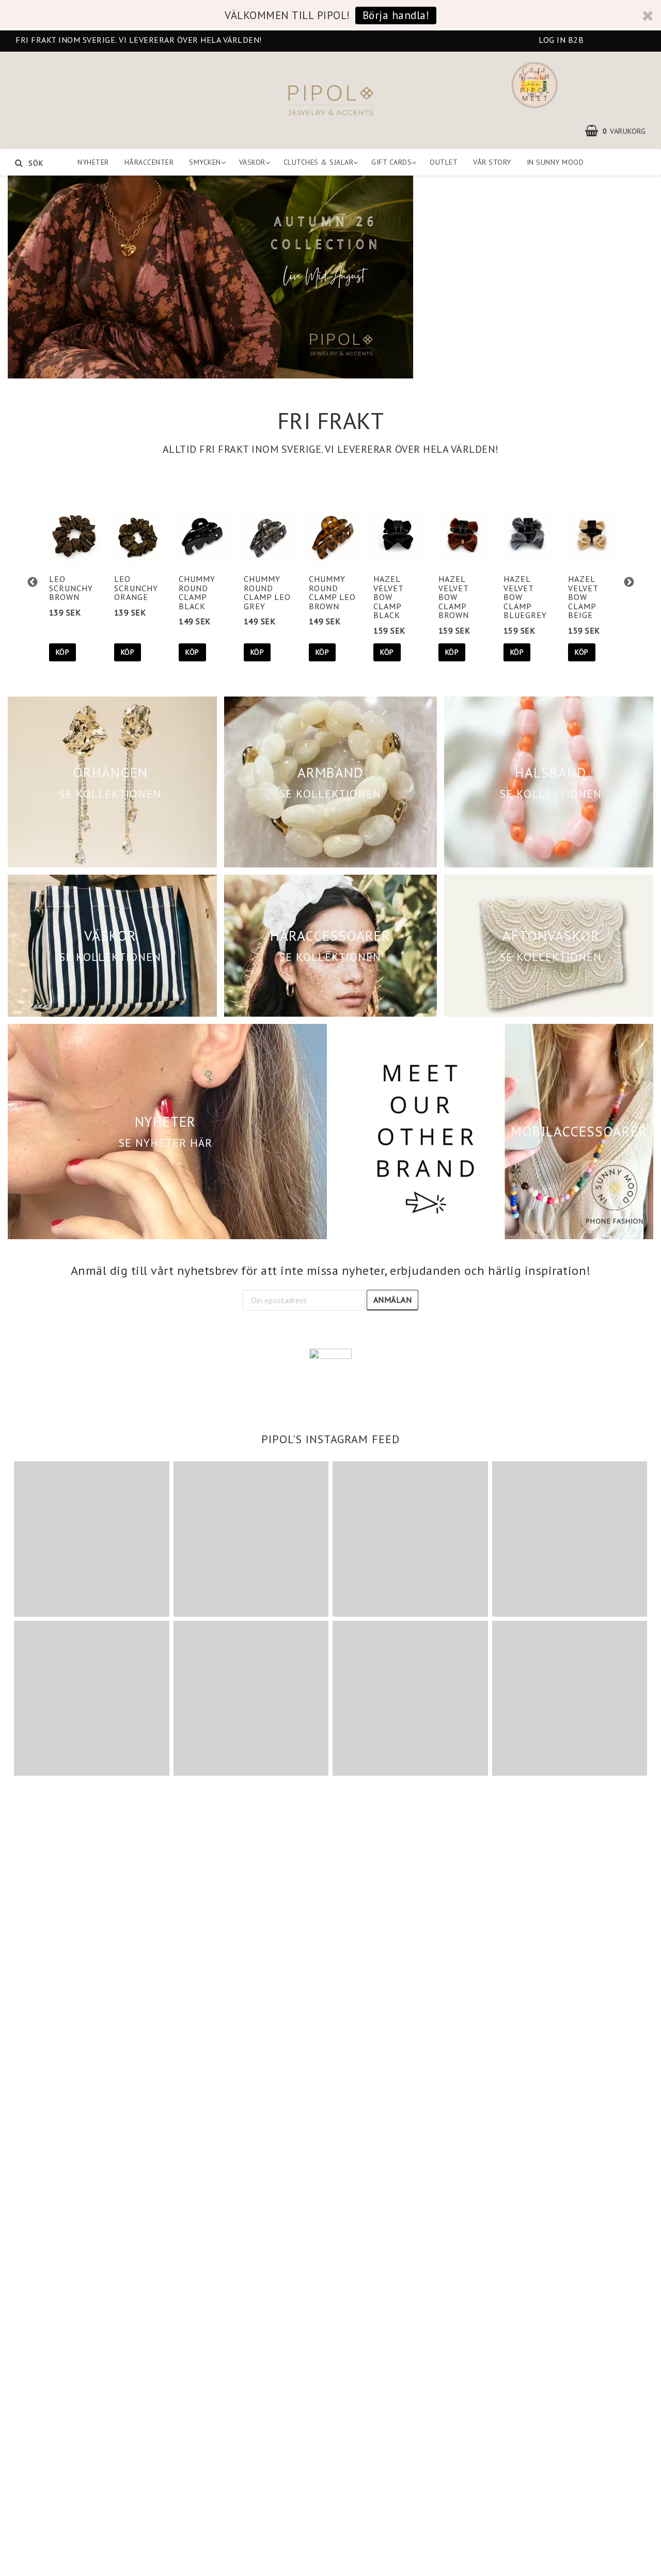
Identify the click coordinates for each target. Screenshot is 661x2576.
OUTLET (444, 162)
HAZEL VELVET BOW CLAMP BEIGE (583, 597)
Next (629, 582)
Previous (32, 582)
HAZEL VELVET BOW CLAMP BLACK (388, 597)
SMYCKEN (205, 162)
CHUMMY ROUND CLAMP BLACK (197, 592)
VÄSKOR (252, 162)
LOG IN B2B (561, 40)
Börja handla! (396, 15)
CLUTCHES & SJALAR (319, 162)
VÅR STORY (492, 162)
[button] (620, 131)
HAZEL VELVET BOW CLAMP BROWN (454, 597)
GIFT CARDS (391, 162)
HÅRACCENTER (149, 162)
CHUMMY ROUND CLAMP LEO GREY (267, 592)
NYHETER (93, 162)
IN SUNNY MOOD (555, 162)
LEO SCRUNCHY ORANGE (136, 588)
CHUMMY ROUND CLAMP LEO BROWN (332, 592)
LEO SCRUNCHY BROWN (71, 588)
